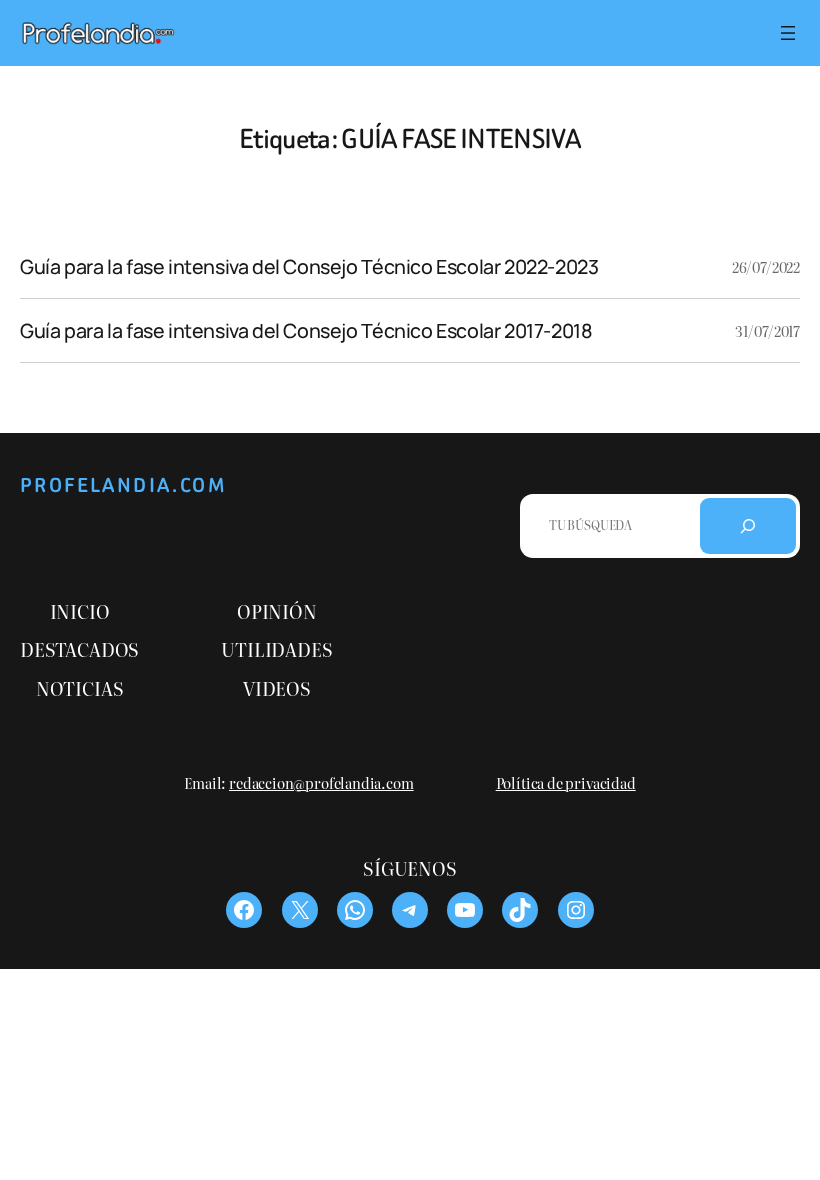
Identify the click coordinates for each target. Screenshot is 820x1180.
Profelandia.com (123, 485)
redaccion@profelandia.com (321, 782)
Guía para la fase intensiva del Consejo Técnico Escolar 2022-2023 (309, 267)
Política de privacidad (566, 782)
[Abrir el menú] (788, 33)
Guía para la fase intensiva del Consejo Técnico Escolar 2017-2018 (306, 331)
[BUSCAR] (748, 526)
